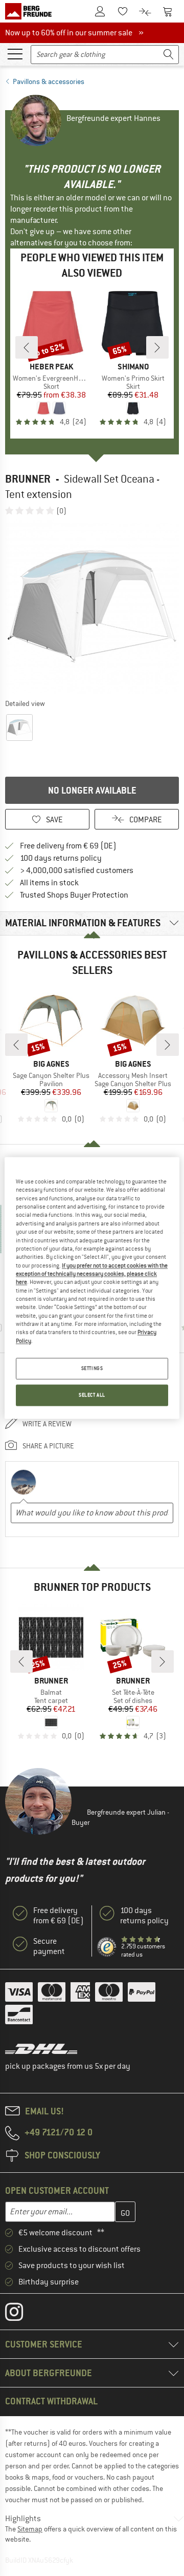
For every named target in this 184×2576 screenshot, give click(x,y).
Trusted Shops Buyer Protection (74, 895)
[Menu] (15, 53)
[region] (92, 1288)
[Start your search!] (169, 55)
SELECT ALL (92, 1395)
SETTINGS (92, 1369)
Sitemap (30, 2529)
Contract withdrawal (51, 2401)
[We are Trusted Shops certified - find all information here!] (107, 1947)
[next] (157, 347)
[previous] (27, 347)
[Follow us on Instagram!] (22, 2314)
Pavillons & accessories (49, 81)
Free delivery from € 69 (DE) (68, 846)
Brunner (28, 479)
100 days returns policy (61, 858)
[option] (92, 607)
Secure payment (49, 1946)
